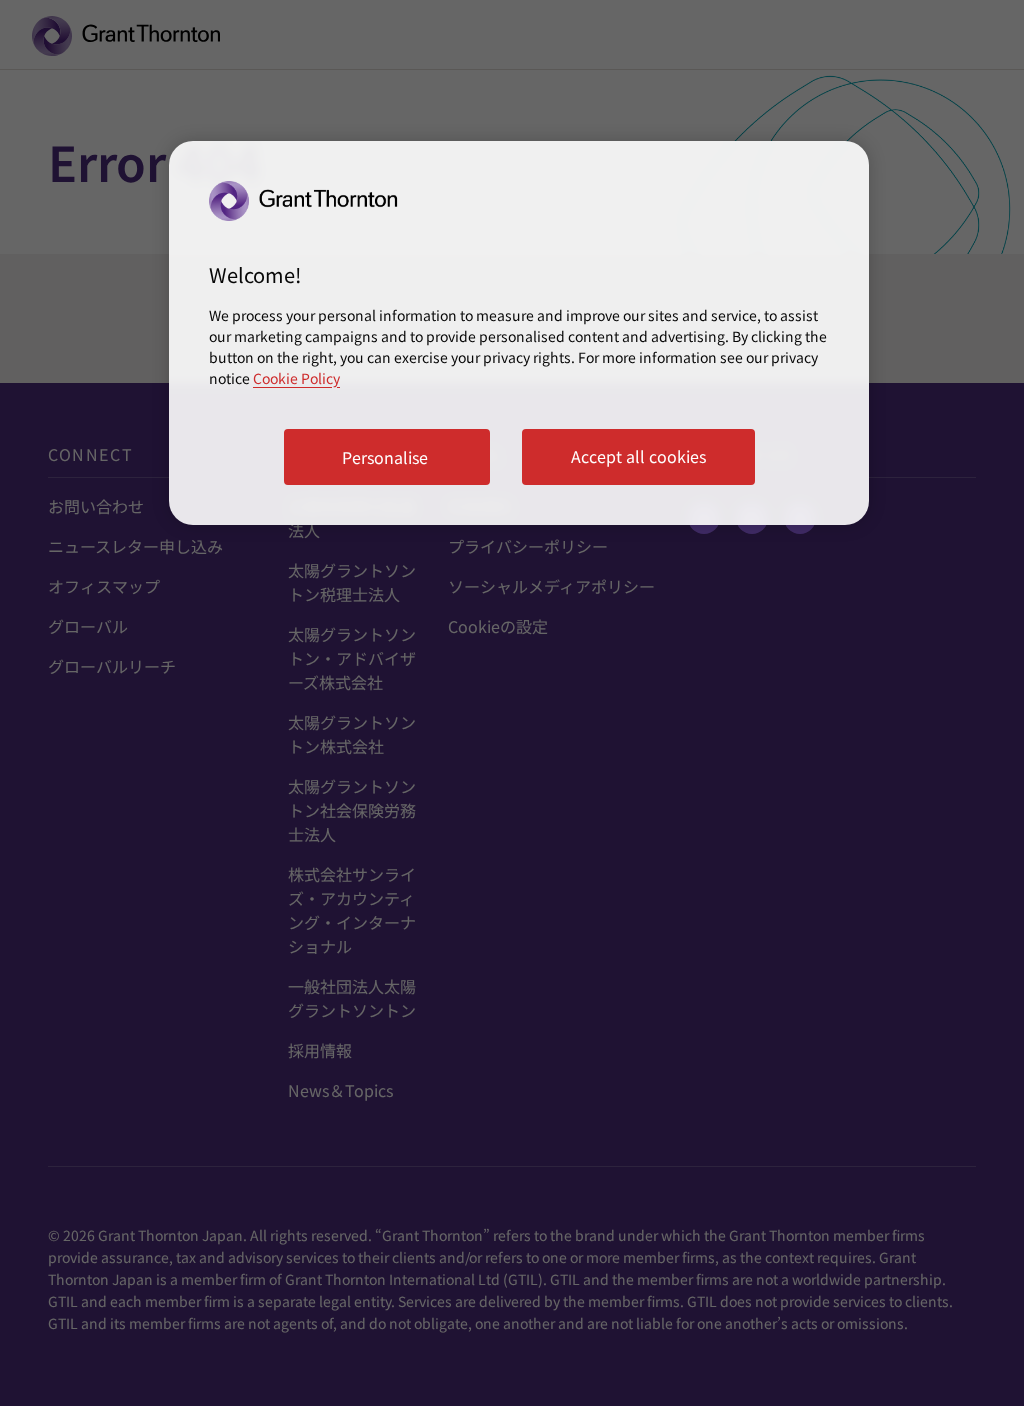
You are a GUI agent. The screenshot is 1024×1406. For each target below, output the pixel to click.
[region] (519, 333)
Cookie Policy (296, 378)
